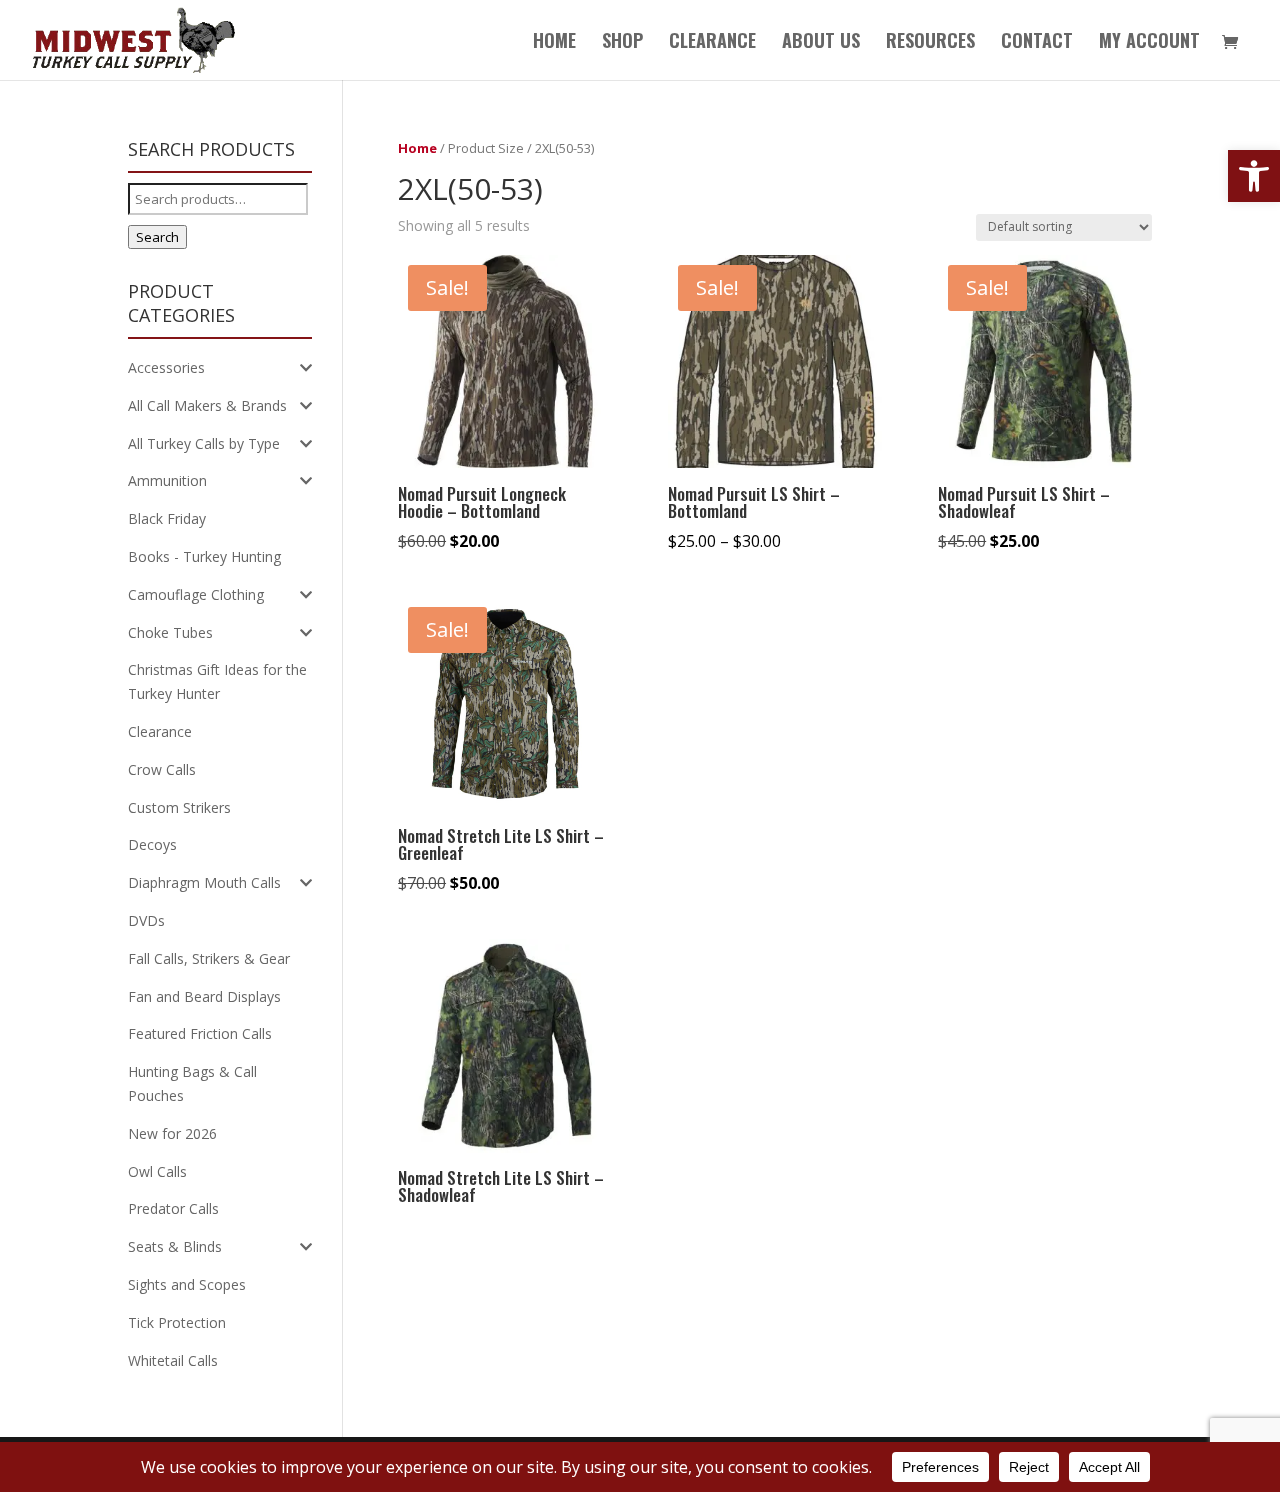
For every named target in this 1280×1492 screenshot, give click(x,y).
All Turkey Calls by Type (204, 443)
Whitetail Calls (173, 1360)
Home (554, 43)
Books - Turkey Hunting (204, 556)
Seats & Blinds (175, 1246)
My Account (1149, 43)
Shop (622, 43)
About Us (821, 43)
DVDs (146, 920)
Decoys (152, 844)
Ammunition (167, 480)
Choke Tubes (170, 632)
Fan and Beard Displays (204, 996)
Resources (930, 43)
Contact (1037, 43)
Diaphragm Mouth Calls (204, 882)
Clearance (160, 731)
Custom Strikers (179, 807)
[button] (1254, 176)
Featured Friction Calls (200, 1033)
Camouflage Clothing (196, 594)
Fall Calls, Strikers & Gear (209, 958)
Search (157, 237)
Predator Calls (173, 1208)
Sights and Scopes (187, 1284)
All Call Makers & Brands (207, 405)
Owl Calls (157, 1171)
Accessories (166, 367)
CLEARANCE (712, 43)
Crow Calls (162, 769)
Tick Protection (177, 1322)
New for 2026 (172, 1133)
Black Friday (167, 518)
